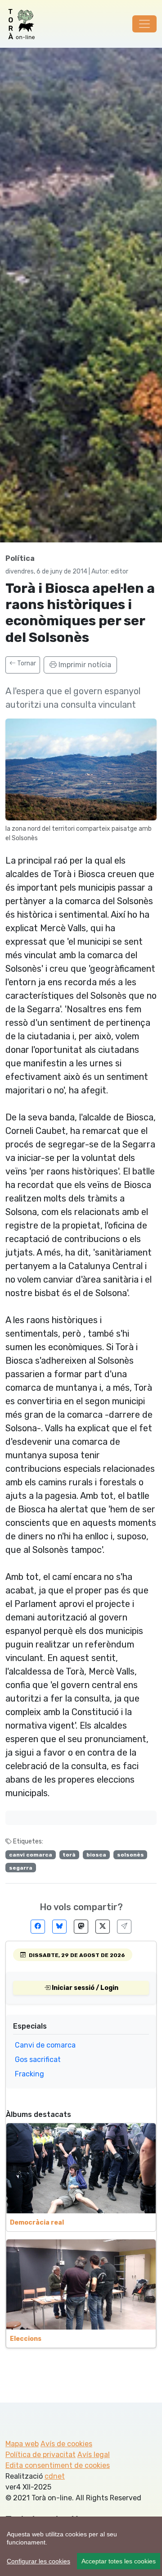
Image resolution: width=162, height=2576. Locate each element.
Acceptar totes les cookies (119, 2561)
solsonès (130, 1855)
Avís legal (94, 2455)
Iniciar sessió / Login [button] (84, 1988)
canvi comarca (31, 1855)
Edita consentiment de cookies (58, 2465)
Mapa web (22, 2444)
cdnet (55, 2476)
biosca (96, 1855)
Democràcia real (37, 2223)
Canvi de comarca (45, 2045)
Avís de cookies (66, 2444)
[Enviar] (124, 1927)
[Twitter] (103, 1927)
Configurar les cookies (38, 2561)
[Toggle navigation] (144, 24)
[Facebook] (38, 1927)
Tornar (26, 663)
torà (69, 1855)
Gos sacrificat (38, 2059)
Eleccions (26, 2339)
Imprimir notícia (84, 665)
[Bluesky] (59, 1927)
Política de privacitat (40, 2455)
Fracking (29, 2074)
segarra (21, 1868)
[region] (81, 2546)
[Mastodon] (81, 1927)
